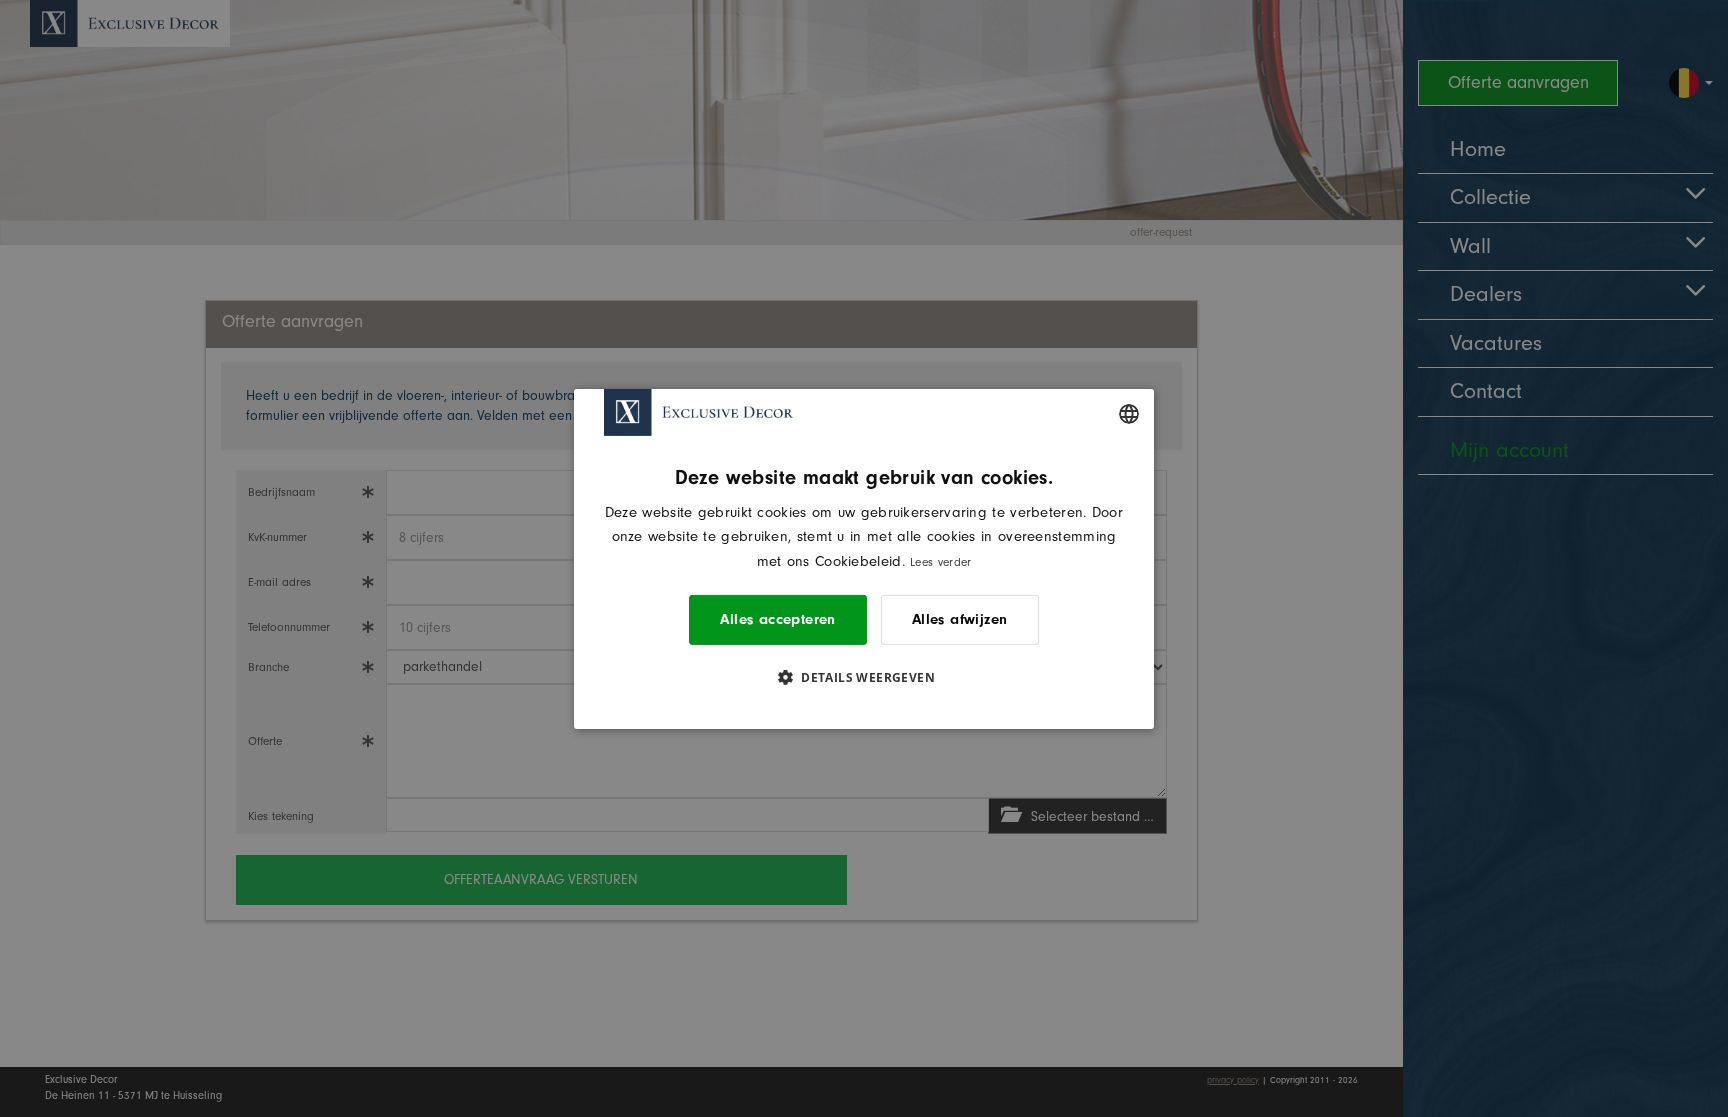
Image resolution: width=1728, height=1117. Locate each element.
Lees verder (940, 562)
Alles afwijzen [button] (960, 619)
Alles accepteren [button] (777, 619)
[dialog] (864, 558)
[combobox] (1129, 413)
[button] (864, 677)
